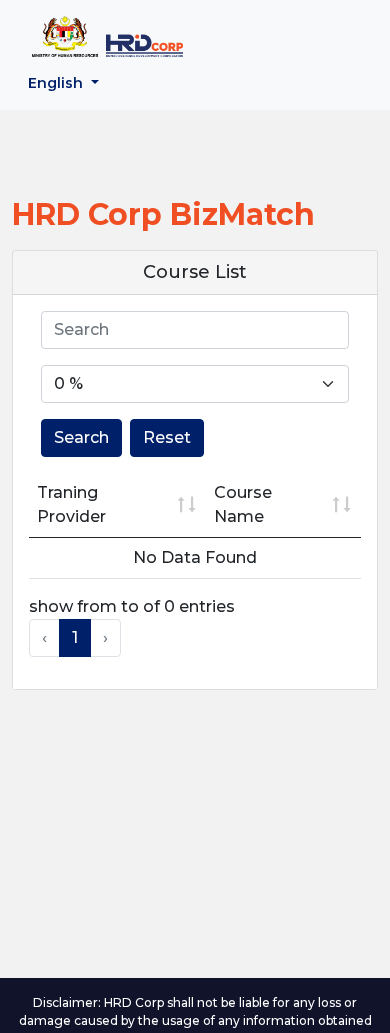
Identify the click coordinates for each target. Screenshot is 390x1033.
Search (81, 437)
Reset (167, 437)
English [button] (57, 83)
